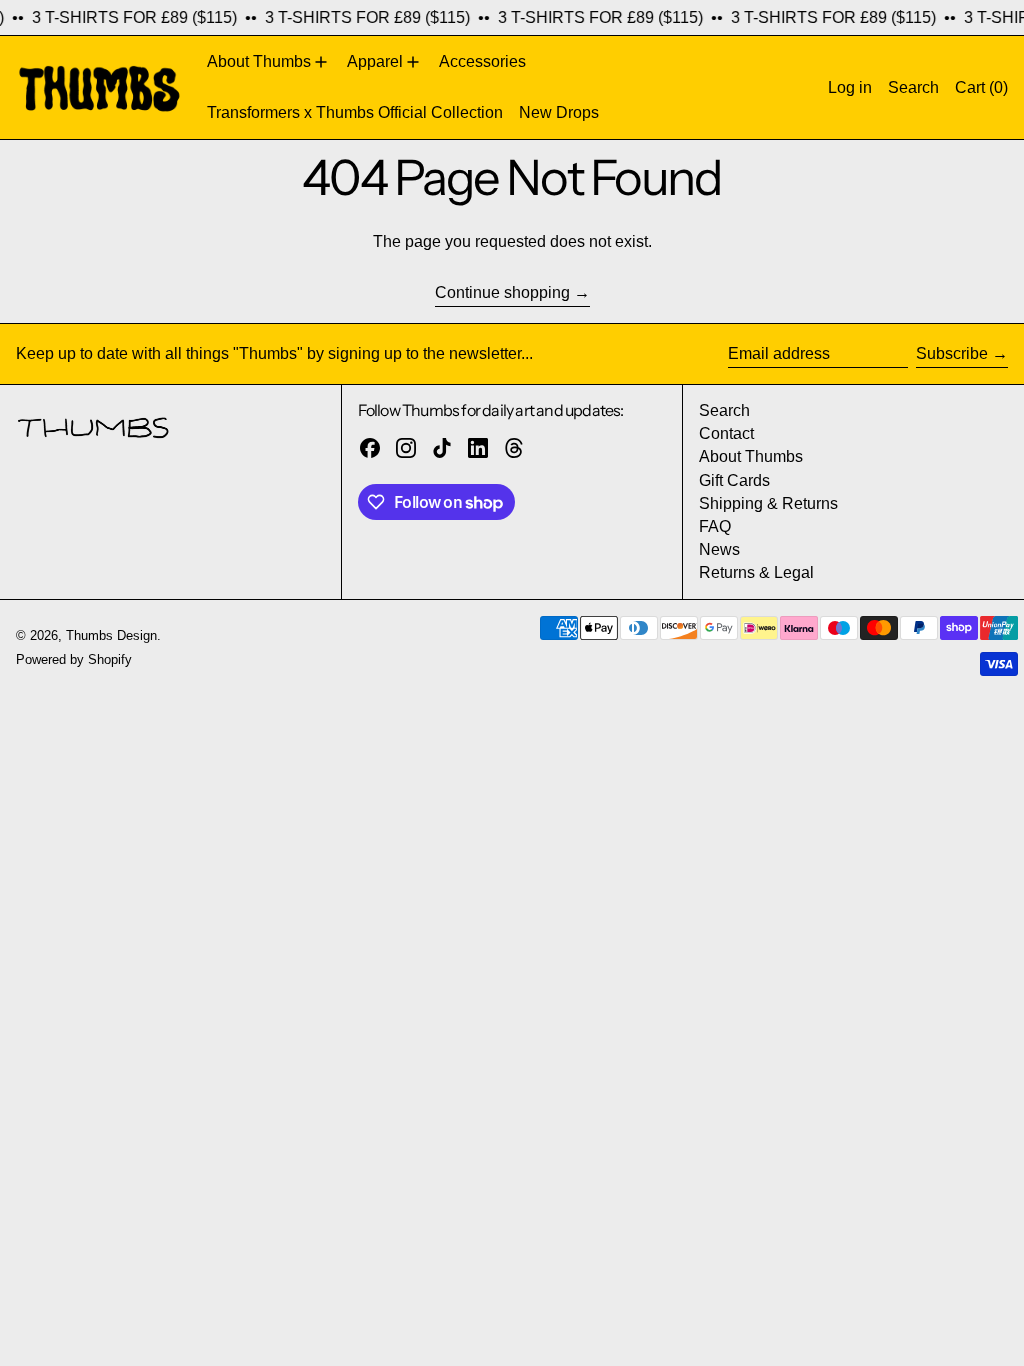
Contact (726, 433)
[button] (913, 87)
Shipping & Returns (768, 503)
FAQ (715, 526)
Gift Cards (734, 480)
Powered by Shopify (74, 659)
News (719, 549)
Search (724, 410)
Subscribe (952, 353)
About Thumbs (751, 456)
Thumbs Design (111, 635)
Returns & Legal (756, 572)
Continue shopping (502, 292)
